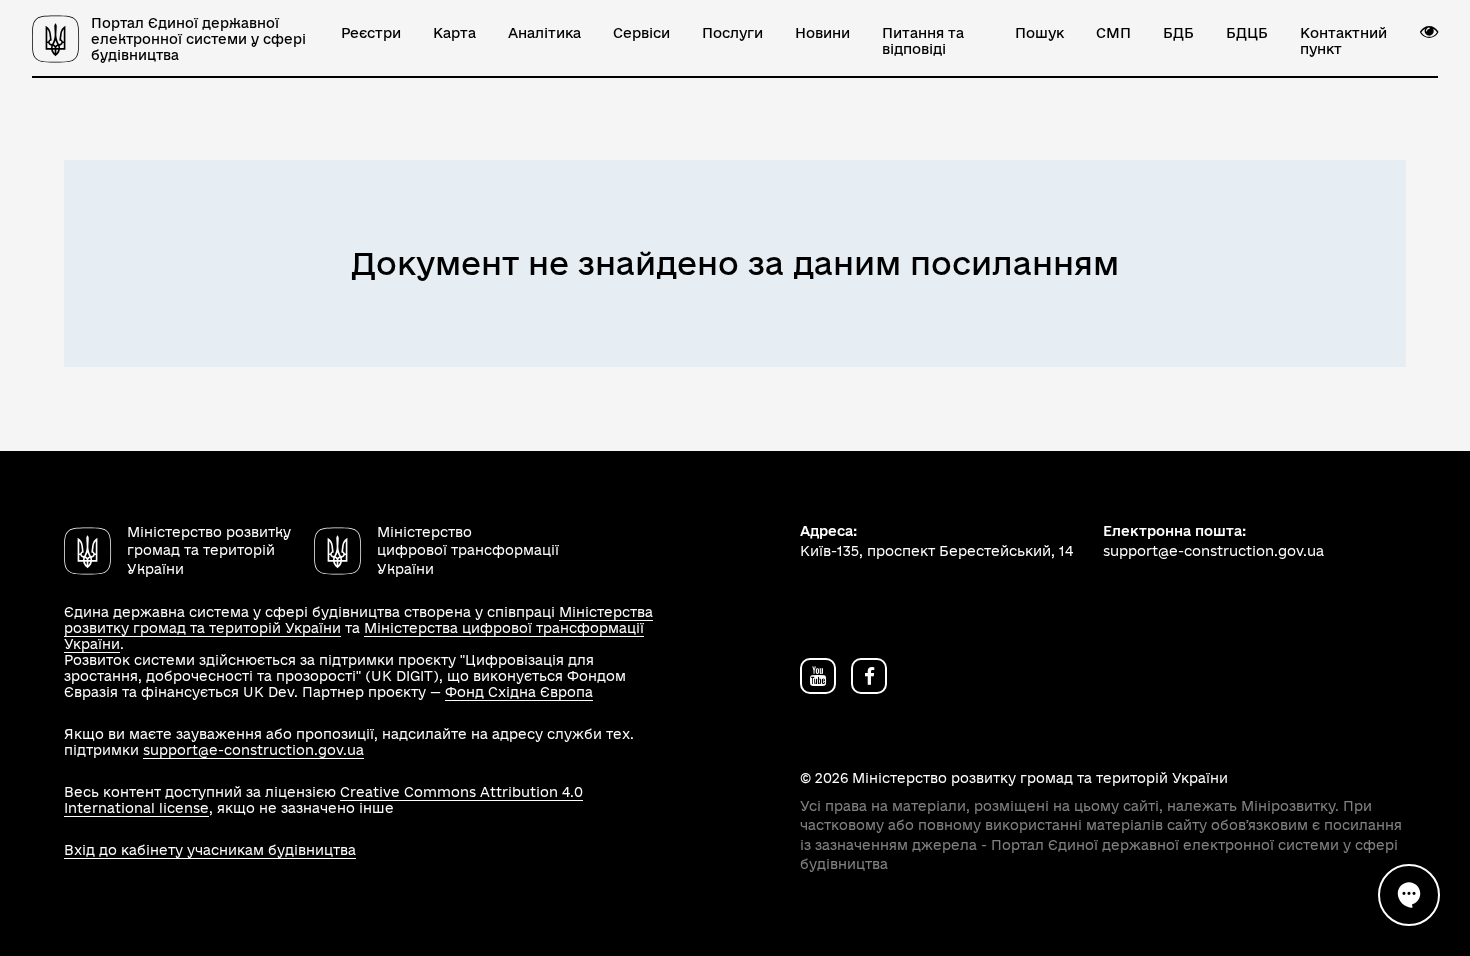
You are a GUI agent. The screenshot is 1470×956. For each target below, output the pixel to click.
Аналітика (544, 33)
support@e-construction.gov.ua (253, 750)
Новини (822, 33)
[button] (1429, 32)
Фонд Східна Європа (519, 692)
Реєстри (371, 33)
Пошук (1039, 33)
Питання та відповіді (923, 41)
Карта (454, 33)
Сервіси (641, 33)
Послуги (732, 33)
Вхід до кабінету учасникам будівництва (210, 850)
